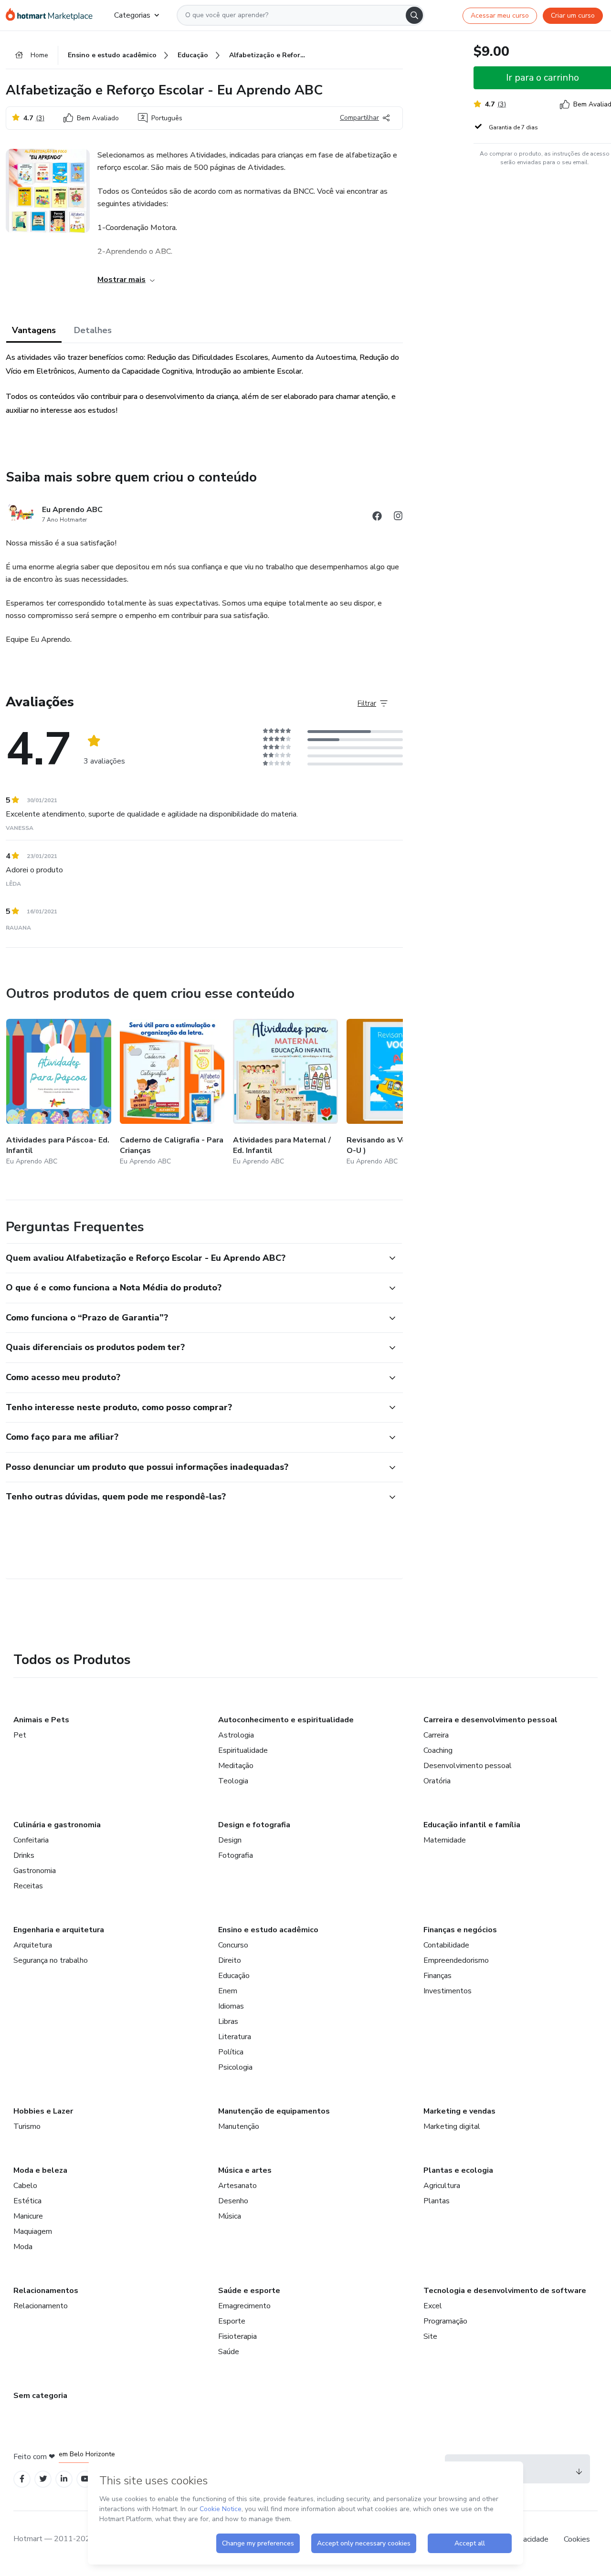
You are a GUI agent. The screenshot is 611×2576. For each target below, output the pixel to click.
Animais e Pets (41, 1720)
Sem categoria (40, 2396)
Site (430, 2336)
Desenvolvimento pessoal (468, 1766)
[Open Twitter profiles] (43, 2479)
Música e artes (245, 2170)
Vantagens (34, 330)
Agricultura (442, 2186)
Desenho (233, 2201)
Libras (228, 2021)
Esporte (232, 2321)
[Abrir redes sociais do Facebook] (377, 518)
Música (230, 2216)
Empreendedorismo (456, 1960)
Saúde (229, 2352)
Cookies (577, 2539)
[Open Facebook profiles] (22, 2479)
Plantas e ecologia (458, 2170)
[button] (194, 1258)
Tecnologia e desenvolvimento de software (505, 2291)
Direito (230, 1960)
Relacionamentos (46, 2291)
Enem (228, 1991)
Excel (433, 2306)
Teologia (233, 1781)
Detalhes (93, 330)
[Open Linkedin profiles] (64, 2479)
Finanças (437, 1976)
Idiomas (231, 2006)
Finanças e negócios (460, 1930)
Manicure (28, 2216)
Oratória (437, 1781)
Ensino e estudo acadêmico (268, 1930)
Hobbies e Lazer (43, 2111)
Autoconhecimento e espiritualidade (286, 1720)
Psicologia (235, 2067)
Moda (23, 2247)
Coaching (438, 1750)
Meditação (236, 1766)
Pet (20, 1735)
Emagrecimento (244, 2306)
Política (231, 2052)
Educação (234, 1976)
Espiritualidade (243, 1750)
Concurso (233, 1945)
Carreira (436, 1735)
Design (230, 1840)
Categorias (132, 15)
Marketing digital (452, 2126)
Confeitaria (31, 1840)
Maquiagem (33, 2231)
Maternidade (445, 1840)
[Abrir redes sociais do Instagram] (398, 518)
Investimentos (448, 1991)
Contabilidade (446, 1945)
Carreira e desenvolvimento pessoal (490, 1720)
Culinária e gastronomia (57, 1825)
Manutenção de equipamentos (274, 2111)
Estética (27, 2201)
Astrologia (236, 1735)
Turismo (27, 2126)
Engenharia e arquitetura (59, 1930)
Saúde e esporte (249, 2291)
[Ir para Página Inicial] (52, 15)
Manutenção (239, 2126)
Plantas (437, 2201)
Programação (445, 2321)
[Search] (414, 15)
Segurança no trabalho (51, 1960)
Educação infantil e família (472, 1825)
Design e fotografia (254, 1825)
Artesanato (237, 2186)
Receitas (28, 1886)
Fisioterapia (237, 2336)
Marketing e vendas (459, 2111)
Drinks (24, 1855)
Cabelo (25, 2186)
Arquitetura (33, 1945)
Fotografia (236, 1855)
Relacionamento (41, 2306)
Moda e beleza (40, 2170)
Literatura (235, 2037)
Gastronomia (35, 1871)
